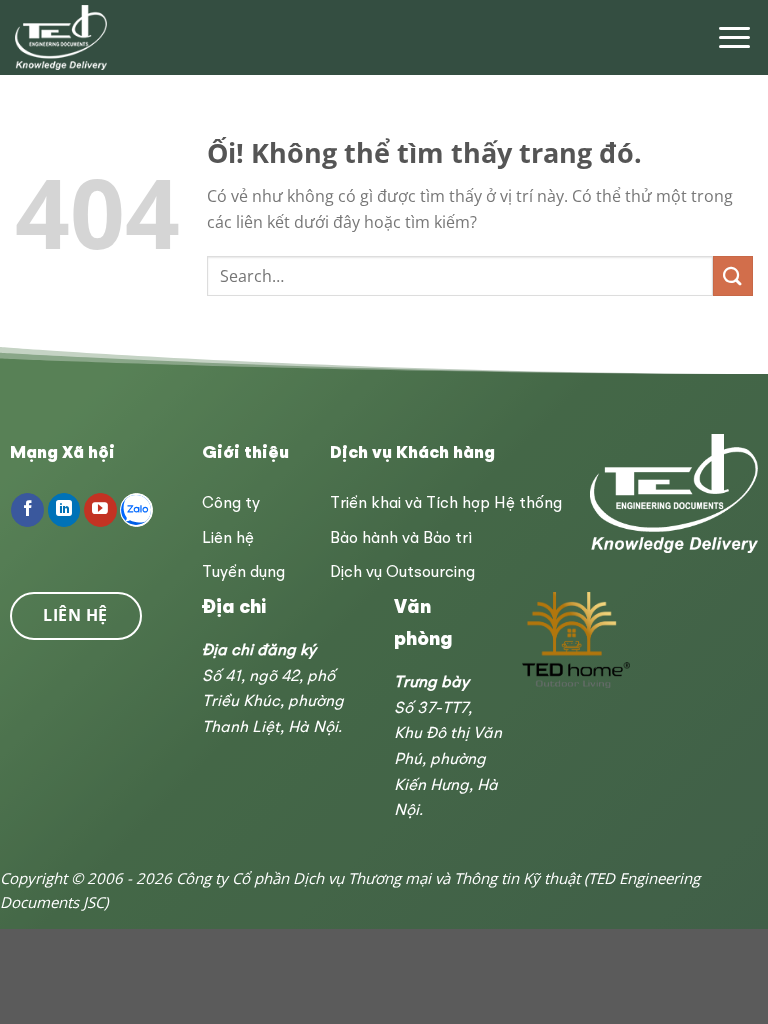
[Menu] (734, 37)
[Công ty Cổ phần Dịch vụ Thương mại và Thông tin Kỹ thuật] (62, 37)
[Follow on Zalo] (136, 510)
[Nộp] (733, 275)
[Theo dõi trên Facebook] (27, 510)
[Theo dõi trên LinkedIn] (64, 510)
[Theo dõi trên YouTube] (100, 510)
